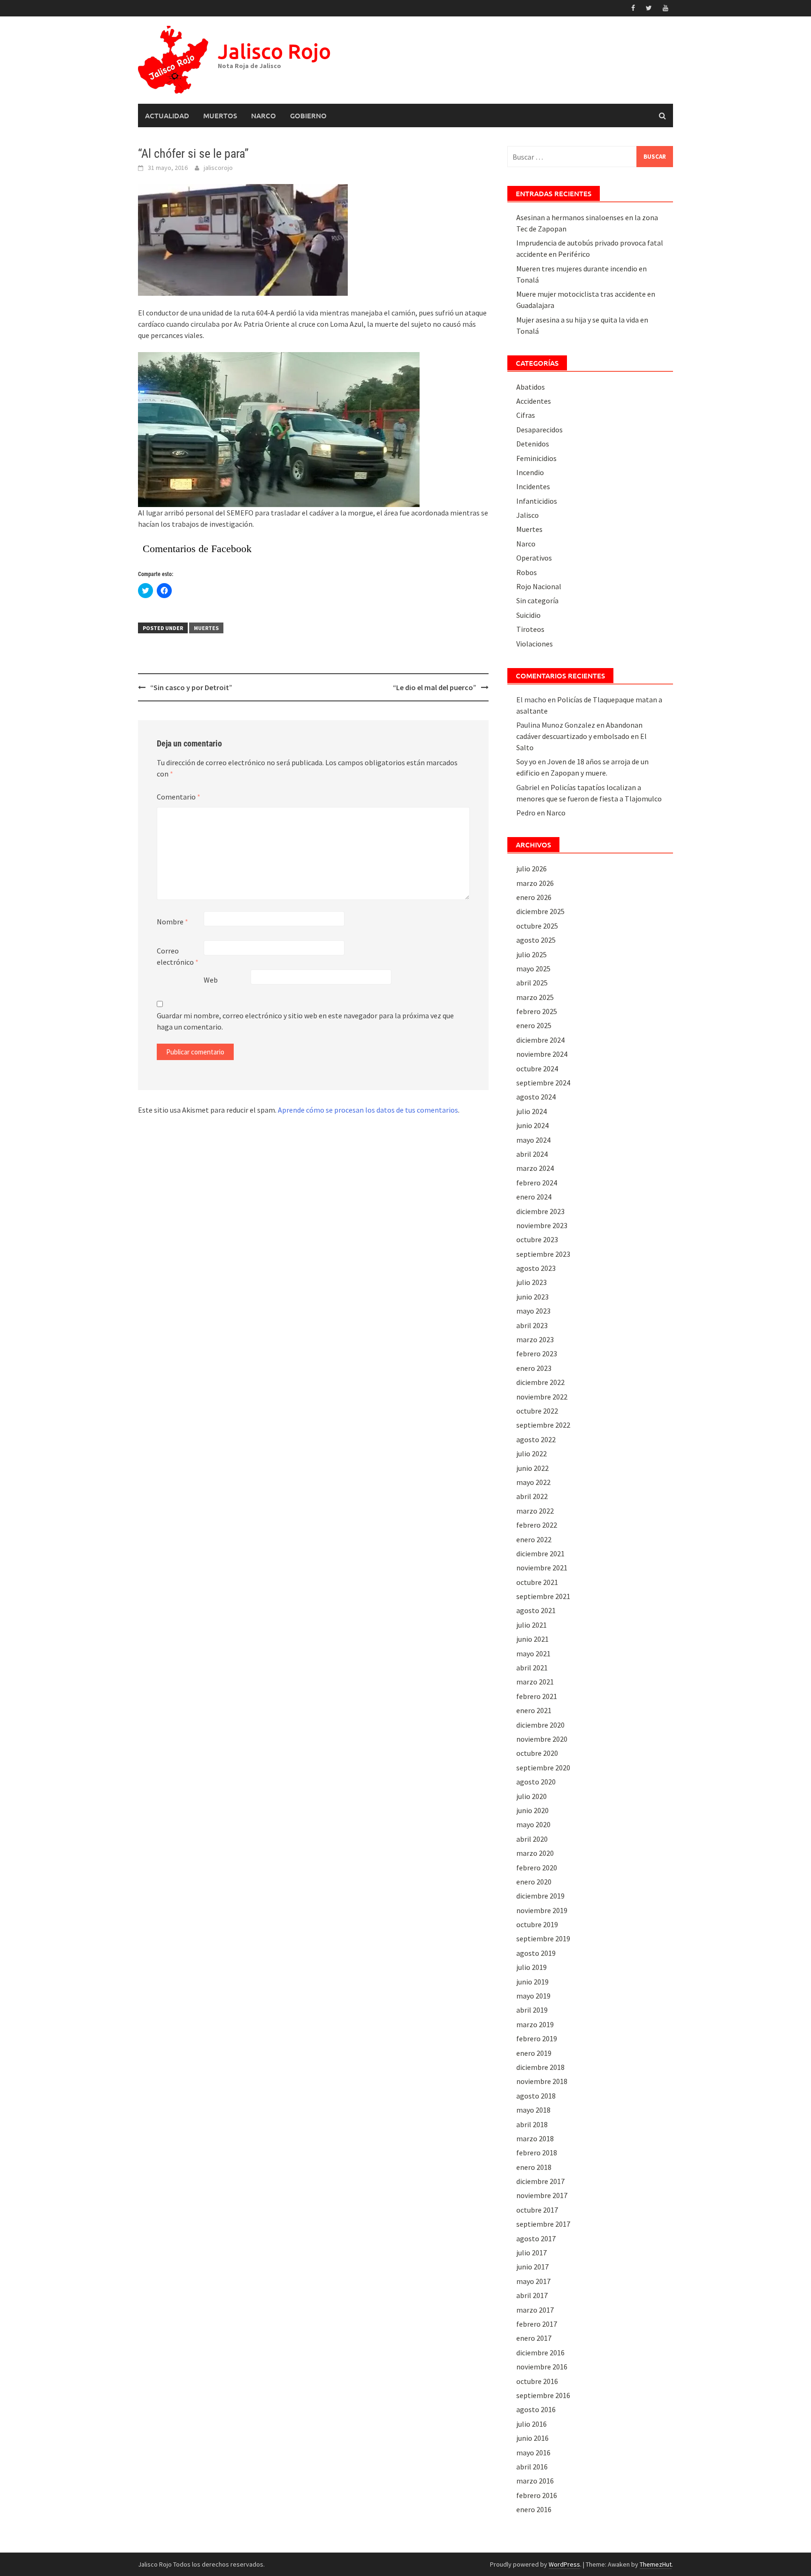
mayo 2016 (533, 2453)
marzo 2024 (535, 1168)
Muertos (220, 115)
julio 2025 (532, 954)
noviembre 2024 (542, 1054)
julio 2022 (532, 1453)
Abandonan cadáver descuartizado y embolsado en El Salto (581, 736)
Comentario (179, 797)
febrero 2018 (537, 2153)
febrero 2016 (537, 2495)
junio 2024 (532, 1125)
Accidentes (534, 401)
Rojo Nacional (539, 586)
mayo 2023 (533, 1311)
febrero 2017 (537, 2324)
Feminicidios (536, 458)
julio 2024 (532, 1111)
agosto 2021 (536, 1610)
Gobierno (308, 115)
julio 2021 (532, 1625)
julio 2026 (532, 869)
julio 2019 (532, 1967)
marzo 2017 (535, 2310)
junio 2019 (532, 1982)
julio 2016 (532, 2424)
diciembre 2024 (540, 1040)
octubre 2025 (537, 926)
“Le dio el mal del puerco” (435, 687)
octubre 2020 (537, 1753)
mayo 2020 (533, 1824)
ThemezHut (656, 2564)
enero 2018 (534, 2167)
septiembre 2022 (543, 1425)
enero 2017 (534, 2338)
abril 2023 (532, 1325)
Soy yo (526, 761)
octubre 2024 (537, 1069)
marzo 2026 (535, 883)
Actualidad (167, 115)
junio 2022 (532, 1468)
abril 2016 (532, 2467)
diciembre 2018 (540, 2067)
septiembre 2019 (543, 1938)
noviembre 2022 (542, 1397)
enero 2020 (534, 1882)
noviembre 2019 (542, 1910)
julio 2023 (532, 1282)
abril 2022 (532, 1496)
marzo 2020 (535, 1853)
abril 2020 (532, 1839)
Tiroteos (530, 629)
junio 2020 (532, 1810)
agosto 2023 (536, 1268)
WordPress (564, 2564)
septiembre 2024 (543, 1083)
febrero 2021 (537, 1696)
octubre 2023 (537, 1239)
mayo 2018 (533, 2110)
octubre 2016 (537, 2381)
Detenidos (533, 444)
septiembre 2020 (543, 1768)
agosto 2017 (536, 2238)
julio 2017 (532, 2253)
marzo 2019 (535, 2024)
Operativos (534, 558)
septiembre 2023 (543, 1254)
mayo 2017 (533, 2281)
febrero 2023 (537, 1353)
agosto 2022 (536, 1439)
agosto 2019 (536, 1953)
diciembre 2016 (540, 2353)
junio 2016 (532, 2438)
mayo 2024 (533, 1140)
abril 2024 (532, 1154)
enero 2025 (534, 1025)
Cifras (526, 415)
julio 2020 (532, 1796)
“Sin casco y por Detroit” (191, 687)
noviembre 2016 (542, 2367)
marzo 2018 (535, 2138)
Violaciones (535, 644)
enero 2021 (534, 1710)
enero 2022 (534, 1539)
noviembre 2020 (542, 1739)
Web (211, 980)
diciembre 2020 (540, 1725)
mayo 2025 (533, 969)
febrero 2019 (537, 2038)
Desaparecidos (539, 430)
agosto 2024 (536, 1097)
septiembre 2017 (543, 2224)
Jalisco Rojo (274, 51)
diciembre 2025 (540, 911)
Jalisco (528, 515)
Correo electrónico (178, 956)
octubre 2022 (537, 1411)
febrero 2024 (537, 1183)
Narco (264, 115)
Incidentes (533, 486)
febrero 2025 (537, 1011)
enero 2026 (534, 897)
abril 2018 (532, 2124)
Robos (527, 572)
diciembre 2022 (540, 1382)
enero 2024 (534, 1197)
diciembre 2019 (540, 1896)
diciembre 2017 (540, 2181)
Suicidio (528, 615)
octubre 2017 (537, 2210)
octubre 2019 (537, 1924)
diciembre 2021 (540, 1553)
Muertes (206, 628)
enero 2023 (534, 1368)
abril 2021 (532, 1668)
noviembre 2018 (542, 2081)
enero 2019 (534, 2053)
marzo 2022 (535, 1511)
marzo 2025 (535, 997)
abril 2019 (532, 2010)
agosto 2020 (536, 1782)
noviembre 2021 (542, 1568)
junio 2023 (532, 1297)
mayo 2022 (533, 1482)
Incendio (530, 472)
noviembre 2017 (542, 2195)
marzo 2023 (535, 1339)
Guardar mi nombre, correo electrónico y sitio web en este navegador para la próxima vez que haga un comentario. (305, 1021)
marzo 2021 (535, 1682)
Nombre (172, 922)
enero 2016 (534, 2509)
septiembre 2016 (543, 2395)
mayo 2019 (533, 1996)
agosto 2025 (536, 940)
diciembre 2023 (540, 1211)
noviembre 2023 (542, 1225)
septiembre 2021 (543, 1596)
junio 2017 (532, 2267)
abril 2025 (532, 983)
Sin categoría (537, 600)
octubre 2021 (537, 1582)
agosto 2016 (536, 2409)
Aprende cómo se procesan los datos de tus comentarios (368, 1110)
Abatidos (531, 387)
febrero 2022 (537, 1525)
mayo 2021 (533, 1653)
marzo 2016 (535, 2481)
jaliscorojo (218, 168)
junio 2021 (532, 1639)
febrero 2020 (537, 1868)
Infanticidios (537, 501)
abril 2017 (532, 2295)
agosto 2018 (536, 2096)
